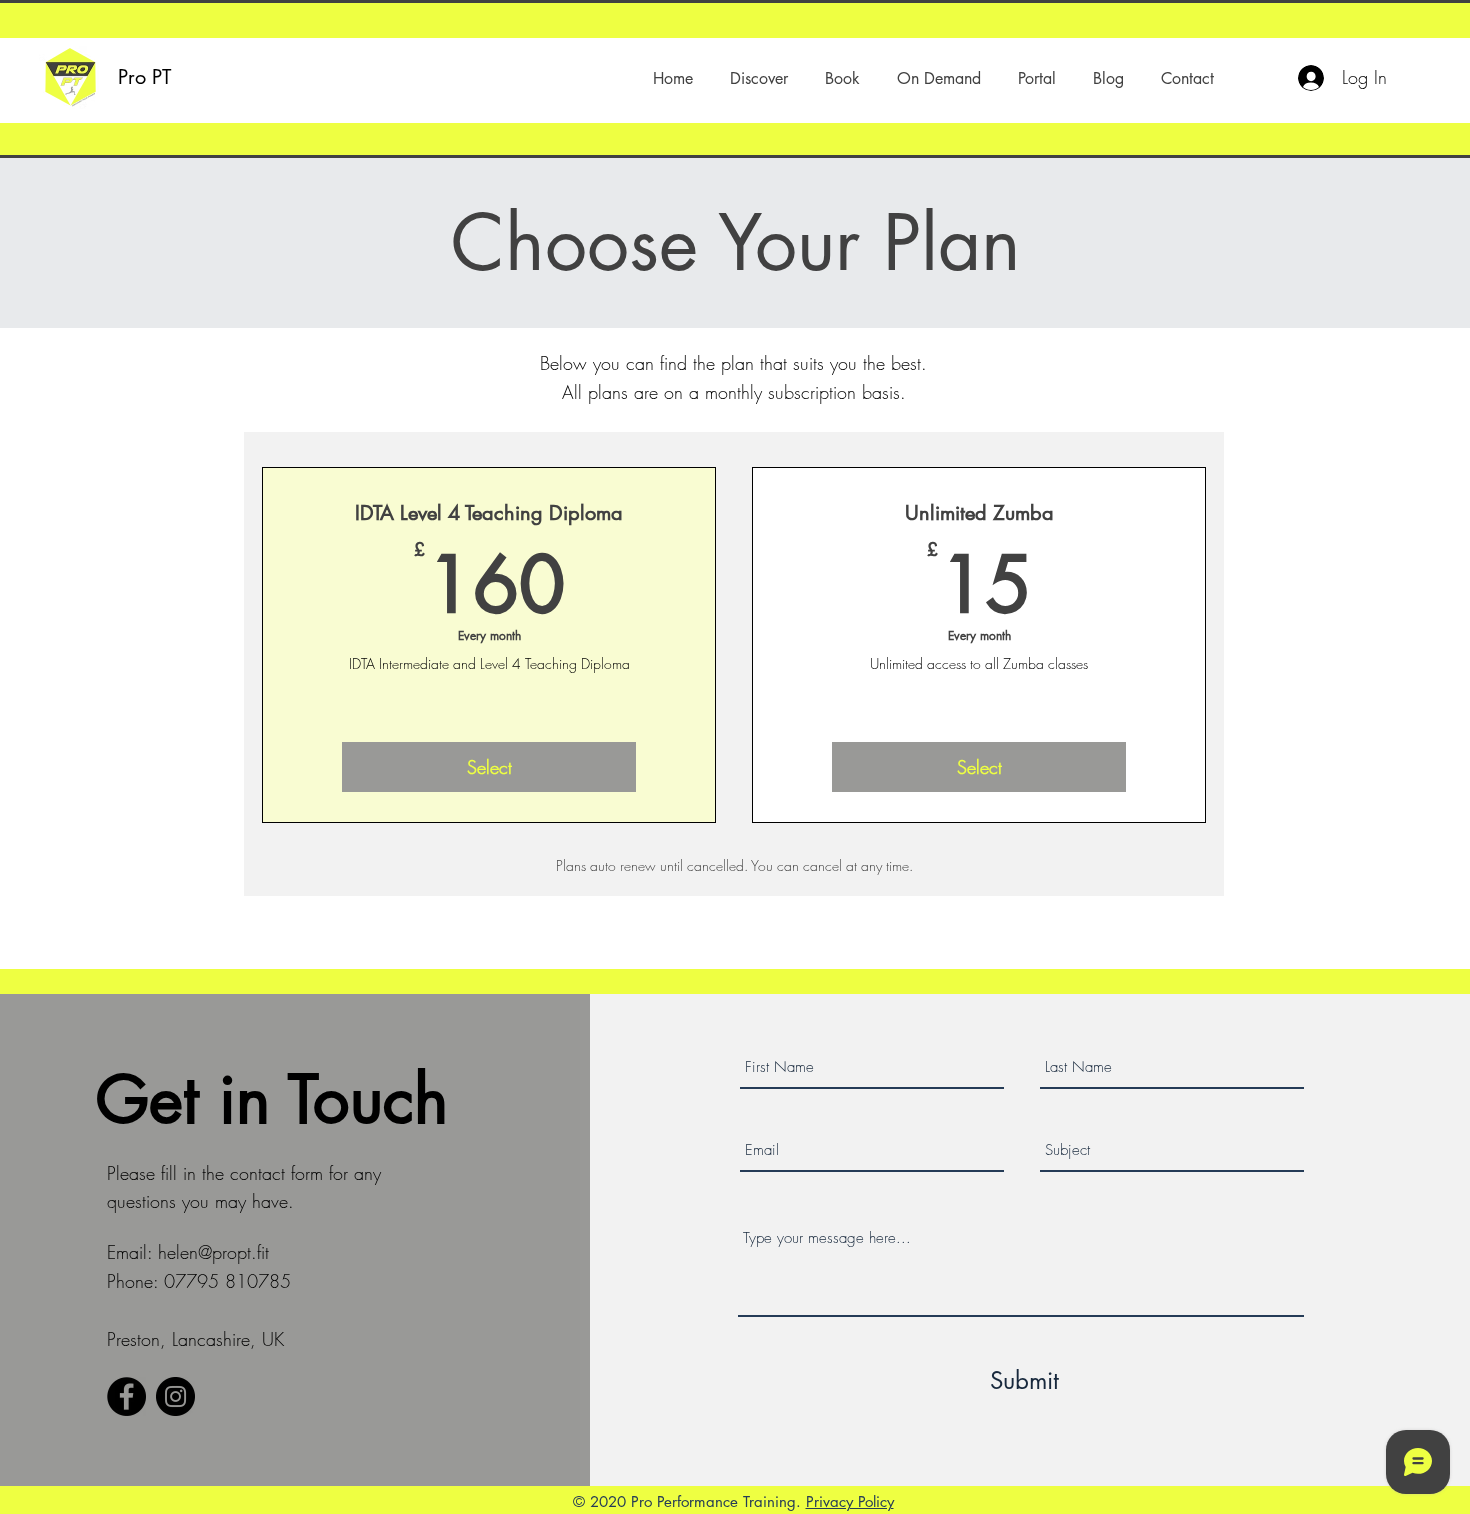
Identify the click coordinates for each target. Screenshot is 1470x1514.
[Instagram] (175, 1396)
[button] (758, 79)
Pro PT (144, 77)
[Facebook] (126, 1396)
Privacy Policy (850, 1501)
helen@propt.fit (213, 1252)
